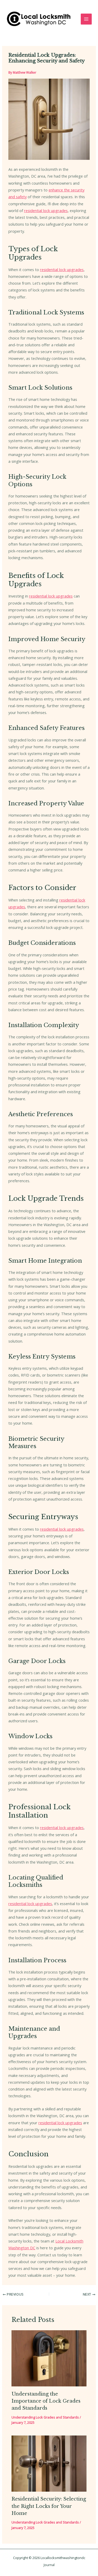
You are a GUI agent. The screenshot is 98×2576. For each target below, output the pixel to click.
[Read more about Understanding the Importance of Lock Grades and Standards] (49, 2358)
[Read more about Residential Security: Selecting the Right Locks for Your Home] (49, 2463)
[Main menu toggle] (86, 19)
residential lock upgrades (46, 210)
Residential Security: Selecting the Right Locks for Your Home (49, 2506)
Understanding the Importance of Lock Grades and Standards (46, 2401)
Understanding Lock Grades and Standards (45, 2417)
